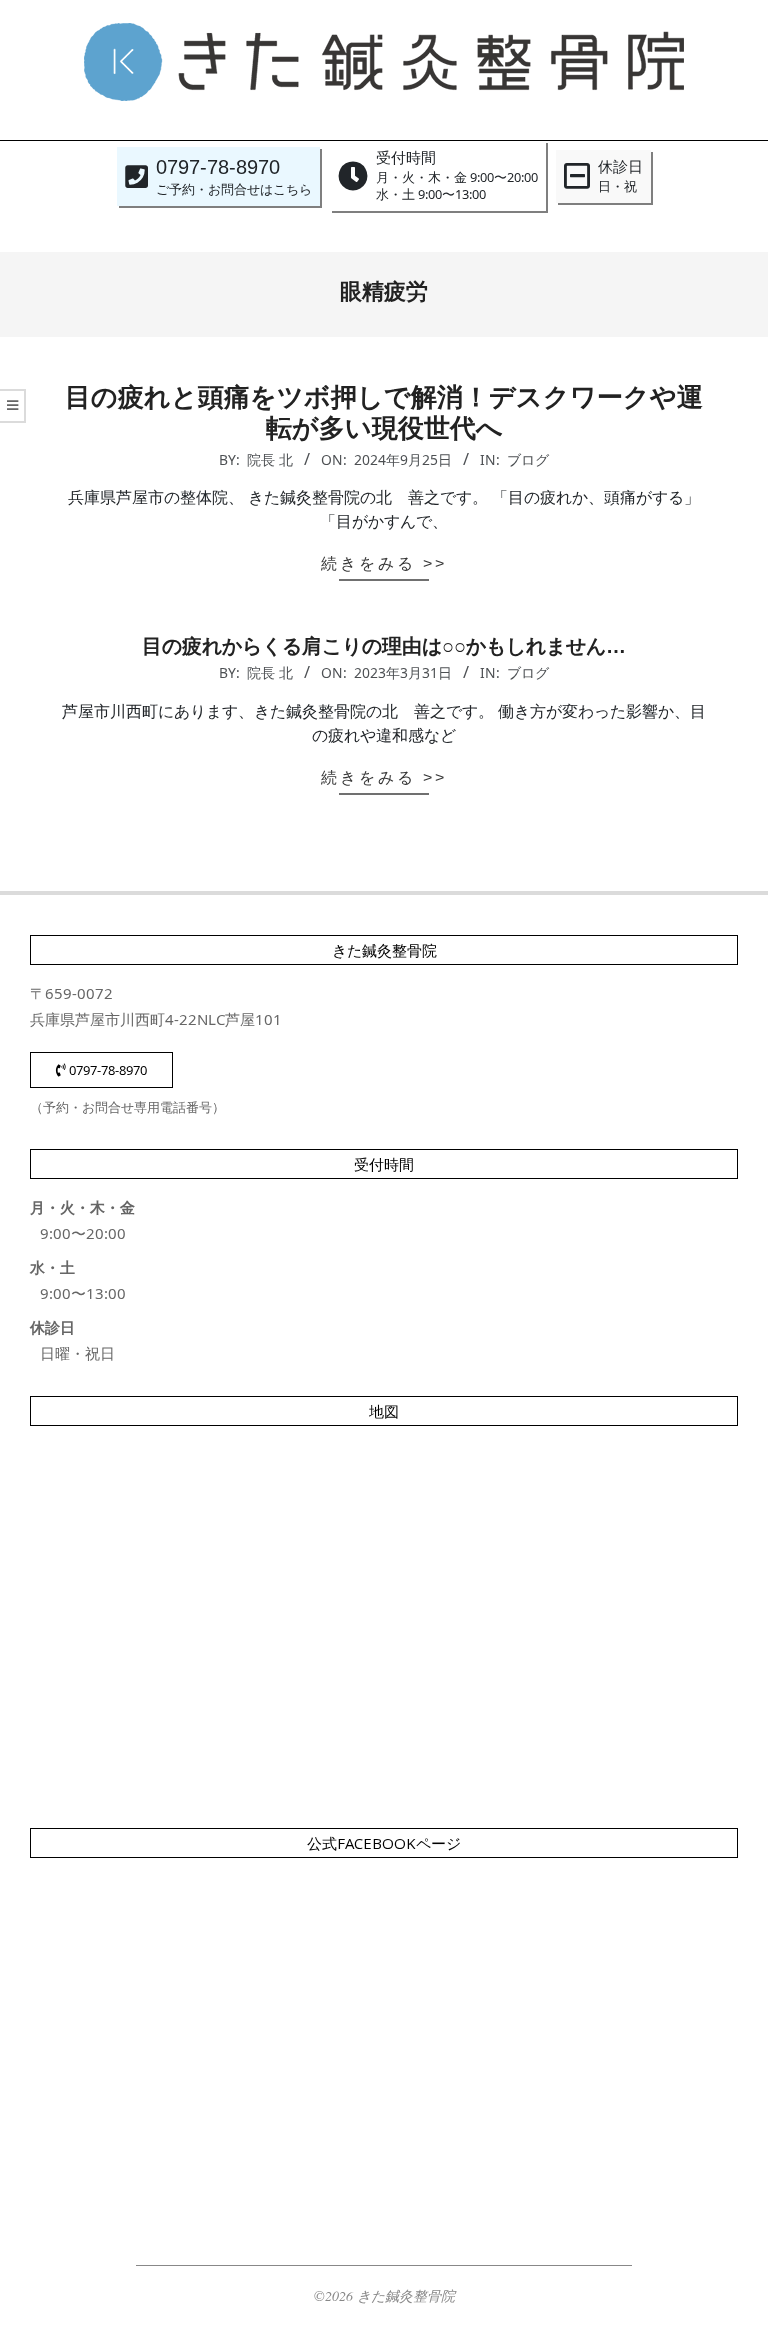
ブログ (528, 459)
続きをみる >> (384, 563)
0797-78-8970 (106, 1070)
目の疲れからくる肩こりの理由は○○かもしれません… (384, 646)
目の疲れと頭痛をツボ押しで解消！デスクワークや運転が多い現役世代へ (384, 412)
